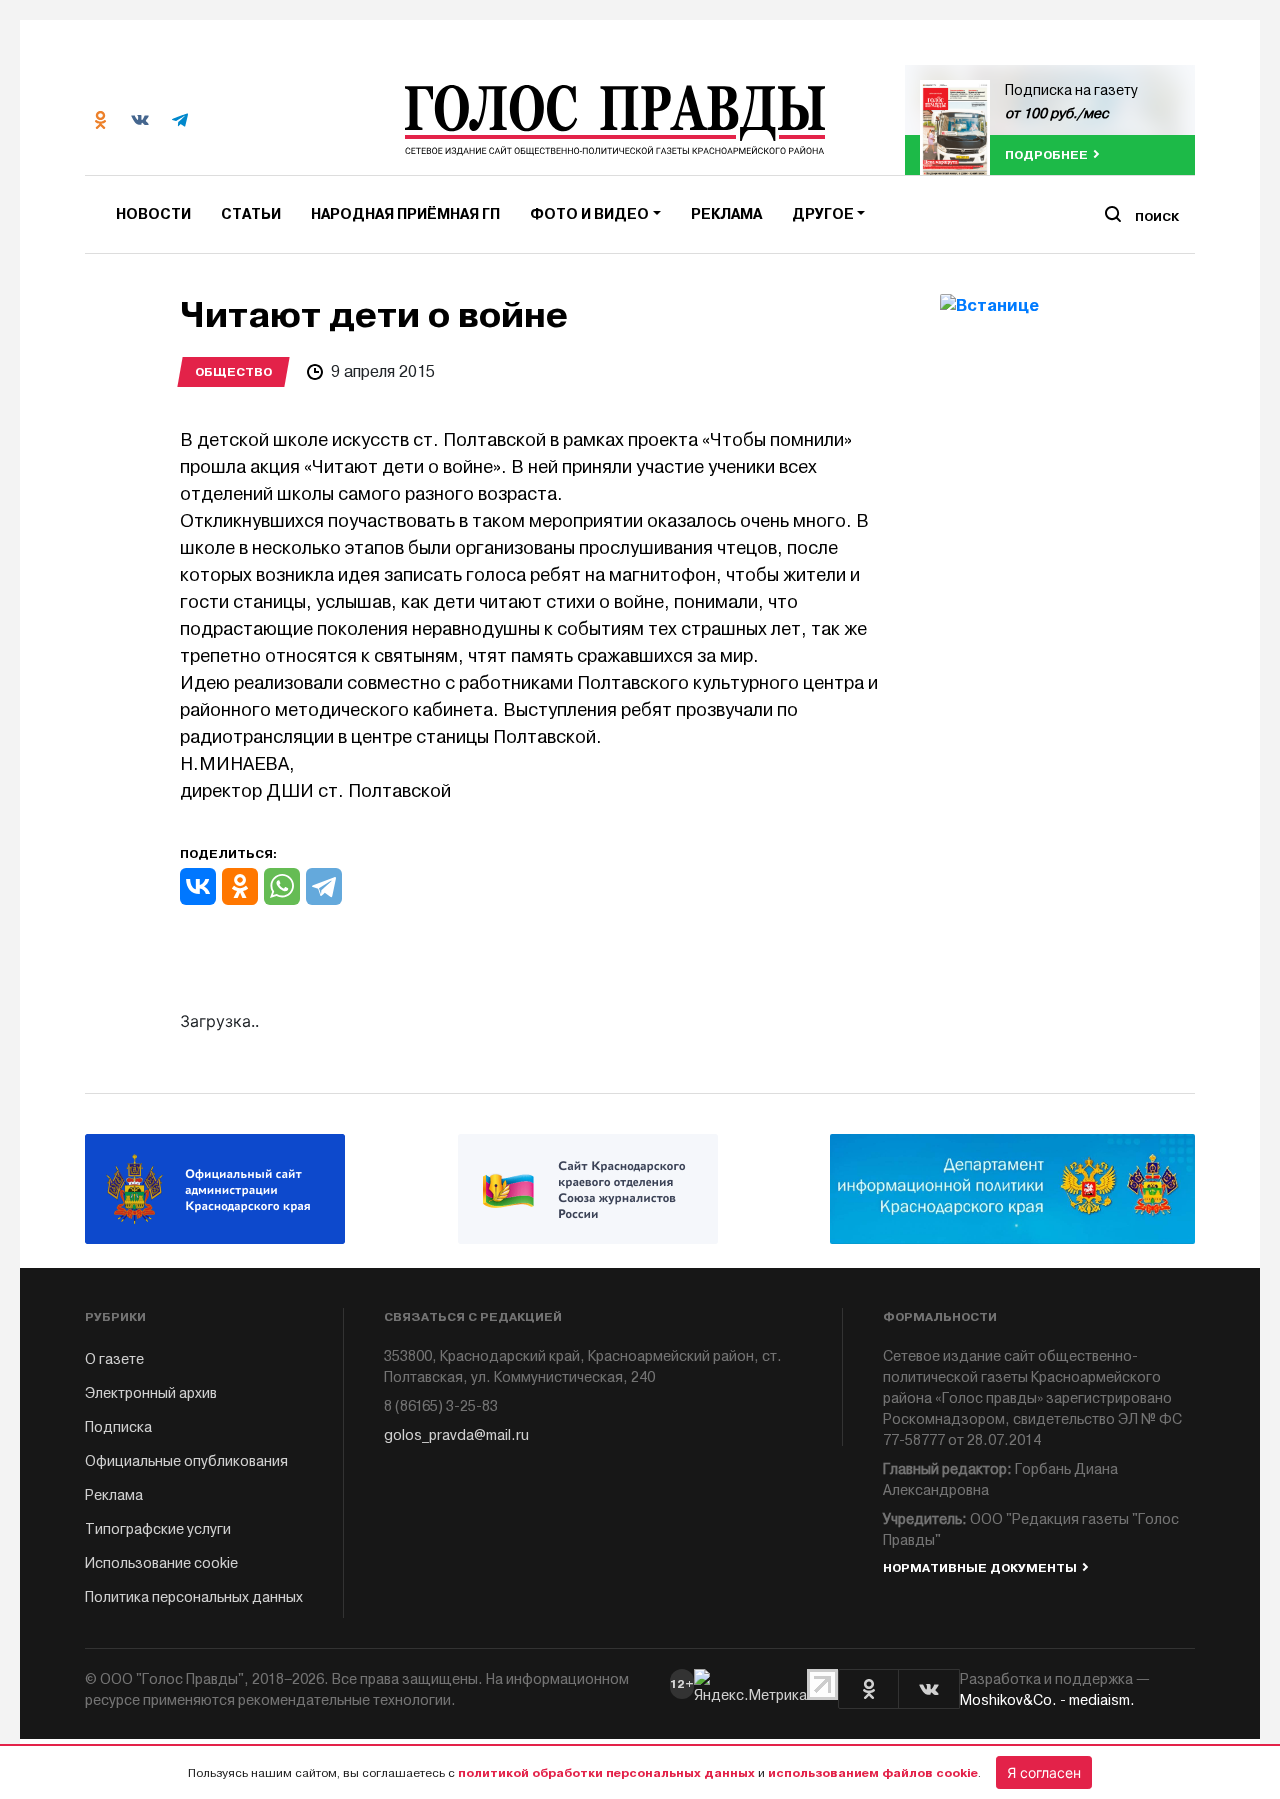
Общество (233, 372)
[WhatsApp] (282, 886)
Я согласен (1044, 1772)
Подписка (118, 1427)
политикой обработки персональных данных (606, 1773)
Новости (153, 214)
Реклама (726, 214)
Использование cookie (161, 1563)
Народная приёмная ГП (405, 214)
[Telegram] (324, 886)
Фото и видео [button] (589, 214)
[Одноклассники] (240, 886)
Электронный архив (151, 1393)
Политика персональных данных (194, 1597)
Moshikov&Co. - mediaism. (1047, 1700)
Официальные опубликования (186, 1461)
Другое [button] (823, 214)
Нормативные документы (980, 1568)
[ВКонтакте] (198, 886)
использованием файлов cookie (873, 1773)
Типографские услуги (158, 1529)
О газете (114, 1359)
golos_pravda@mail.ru (456, 1435)
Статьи (251, 214)
